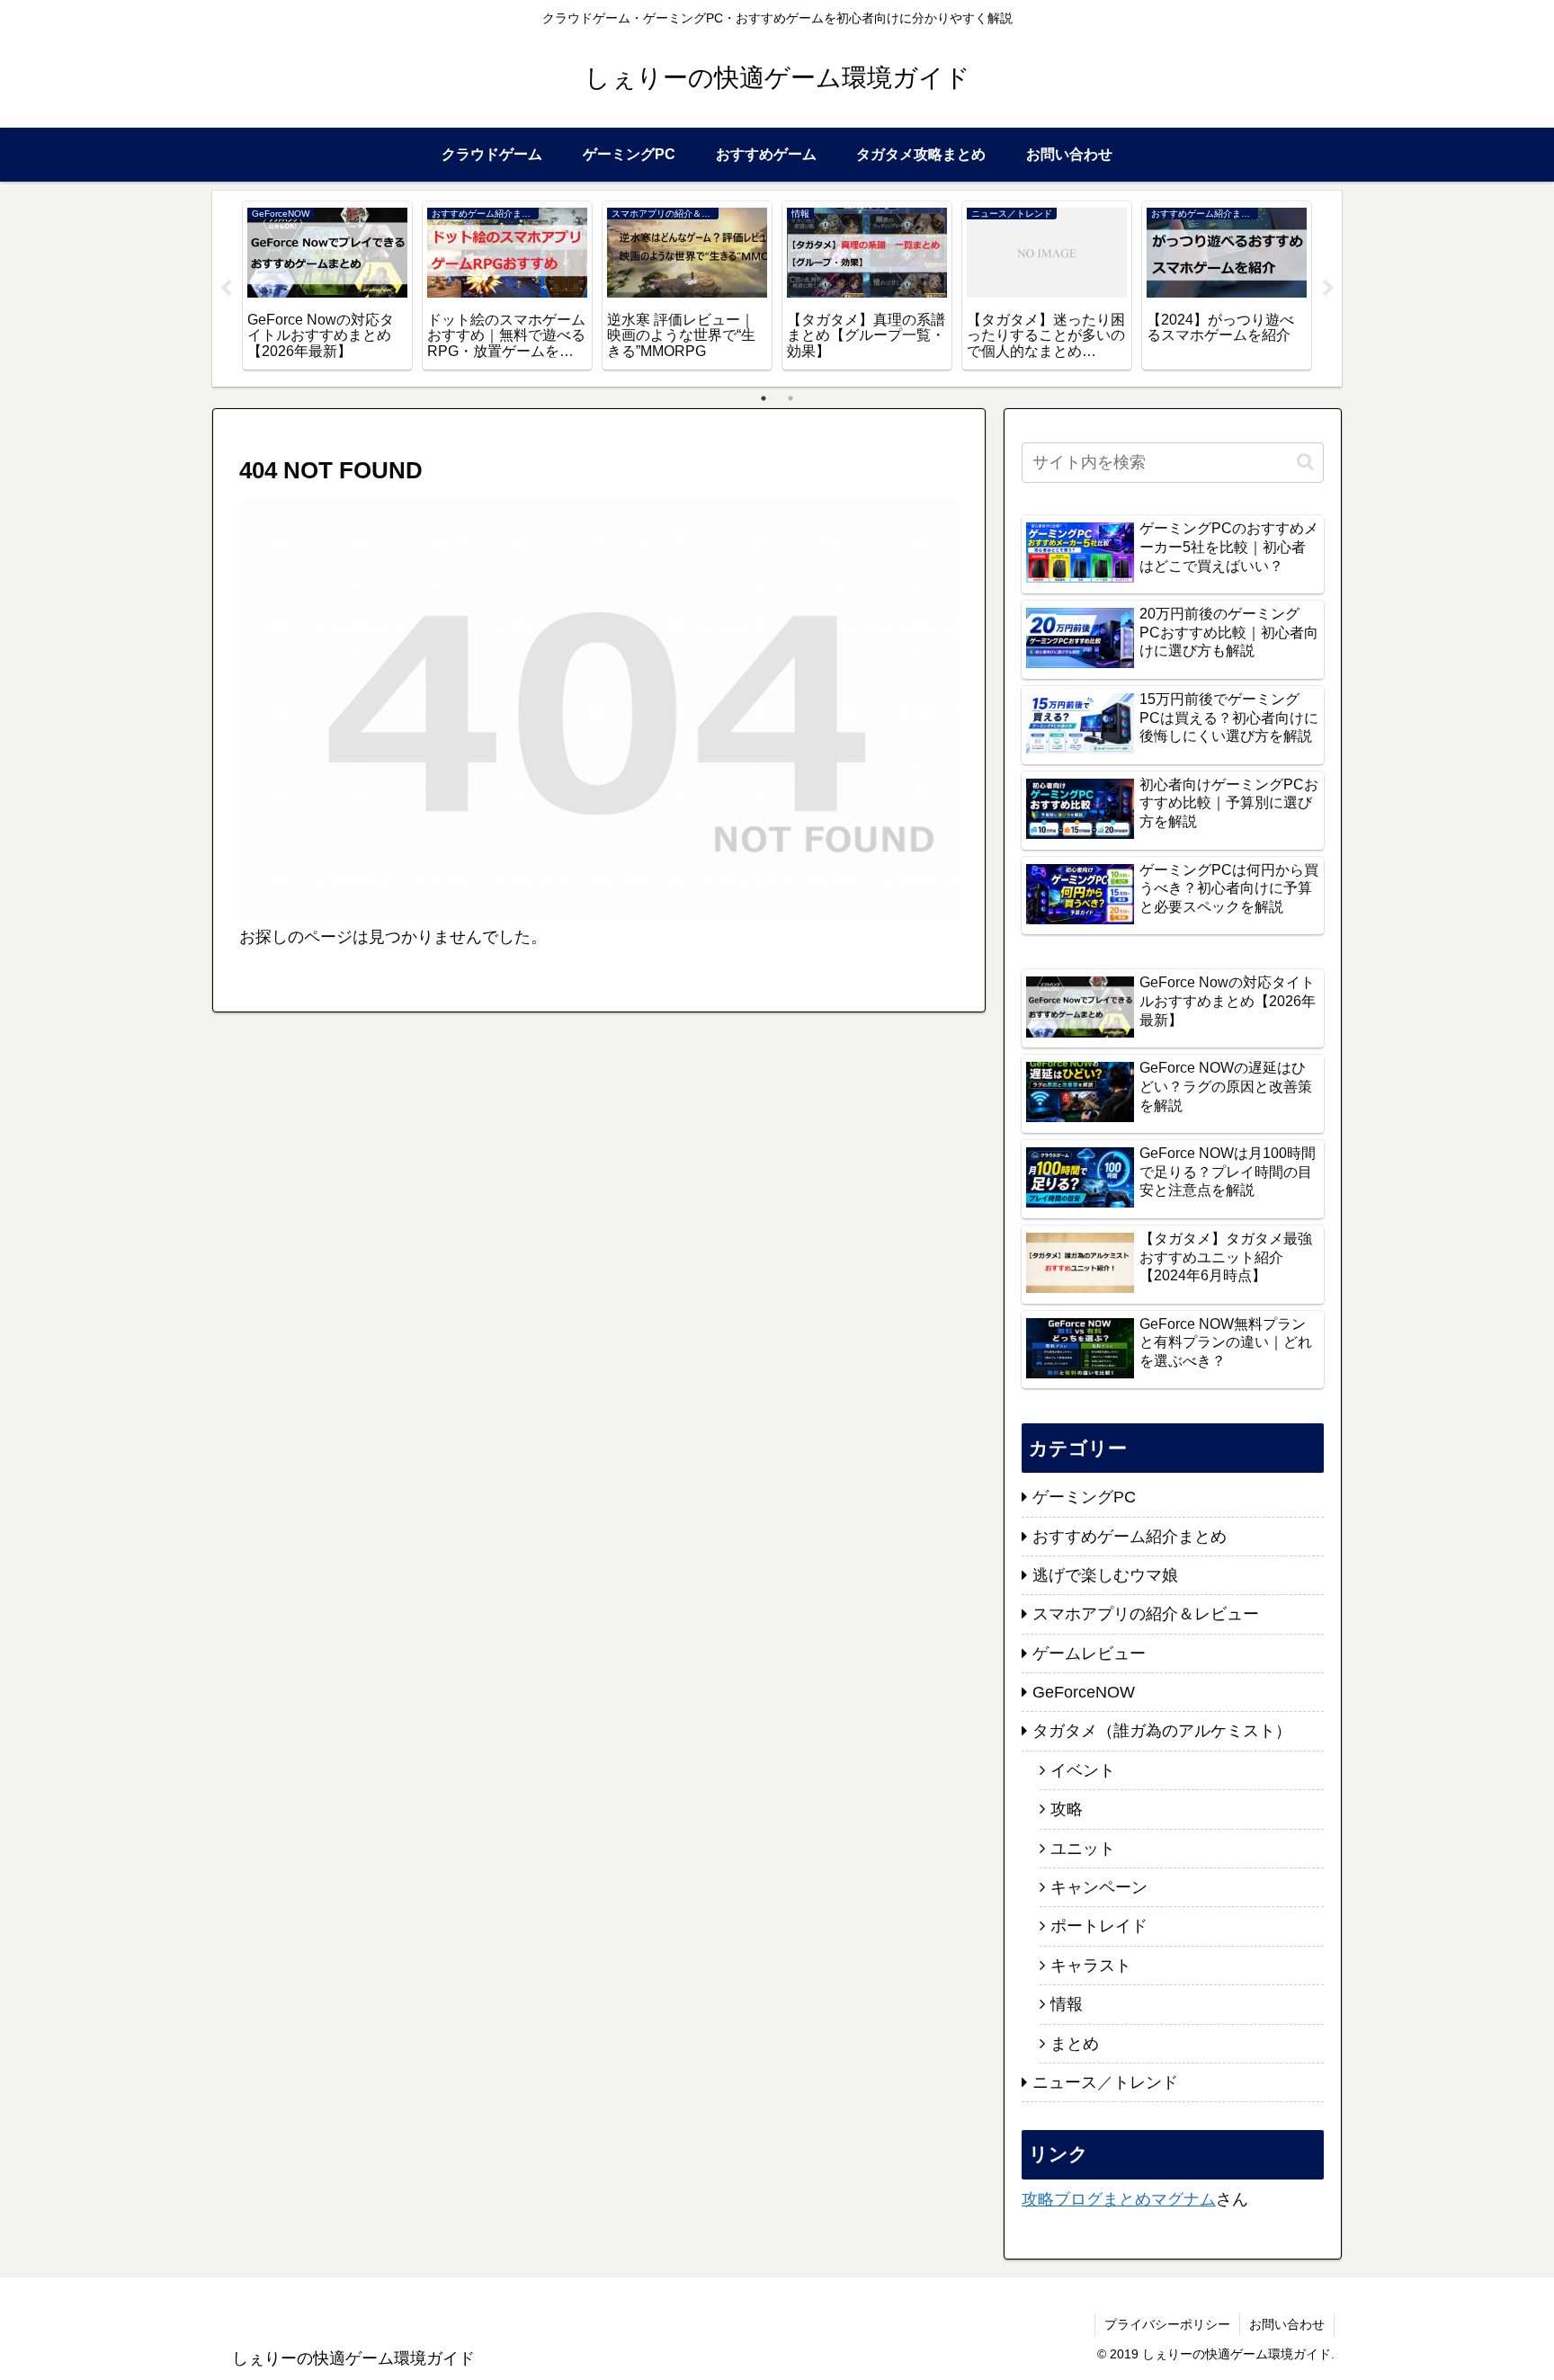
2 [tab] (790, 398)
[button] (1305, 462)
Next (1328, 289)
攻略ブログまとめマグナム (1119, 2199)
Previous (226, 289)
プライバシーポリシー (1167, 2324)
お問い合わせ (1287, 2324)
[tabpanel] (327, 285)
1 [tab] (764, 398)
